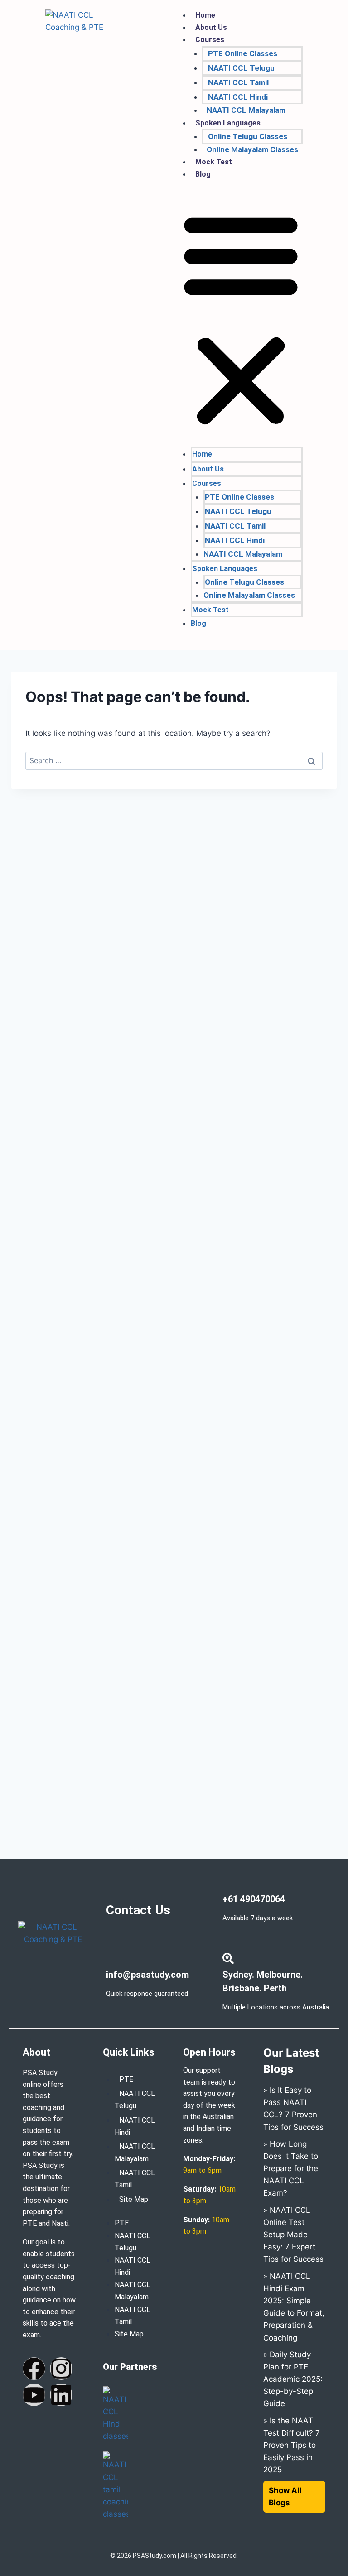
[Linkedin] (61, 2395)
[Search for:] (174, 760)
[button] (241, 319)
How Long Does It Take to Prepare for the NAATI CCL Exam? (291, 2169)
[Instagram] (61, 2369)
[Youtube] (34, 2395)
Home (205, 15)
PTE (126, 2079)
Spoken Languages (228, 123)
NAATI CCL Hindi (238, 97)
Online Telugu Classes (248, 136)
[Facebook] (34, 2369)
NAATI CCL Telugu (241, 68)
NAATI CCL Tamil (238, 82)
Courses (210, 40)
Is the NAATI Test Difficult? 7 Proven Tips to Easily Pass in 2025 (292, 2445)
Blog (203, 174)
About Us (211, 27)
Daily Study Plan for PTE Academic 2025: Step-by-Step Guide (293, 2379)
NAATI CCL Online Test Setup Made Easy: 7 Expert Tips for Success (293, 2235)
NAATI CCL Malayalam (246, 110)
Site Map (134, 2199)
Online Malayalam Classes (252, 149)
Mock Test (214, 162)
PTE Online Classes (243, 53)
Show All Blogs (285, 2497)
